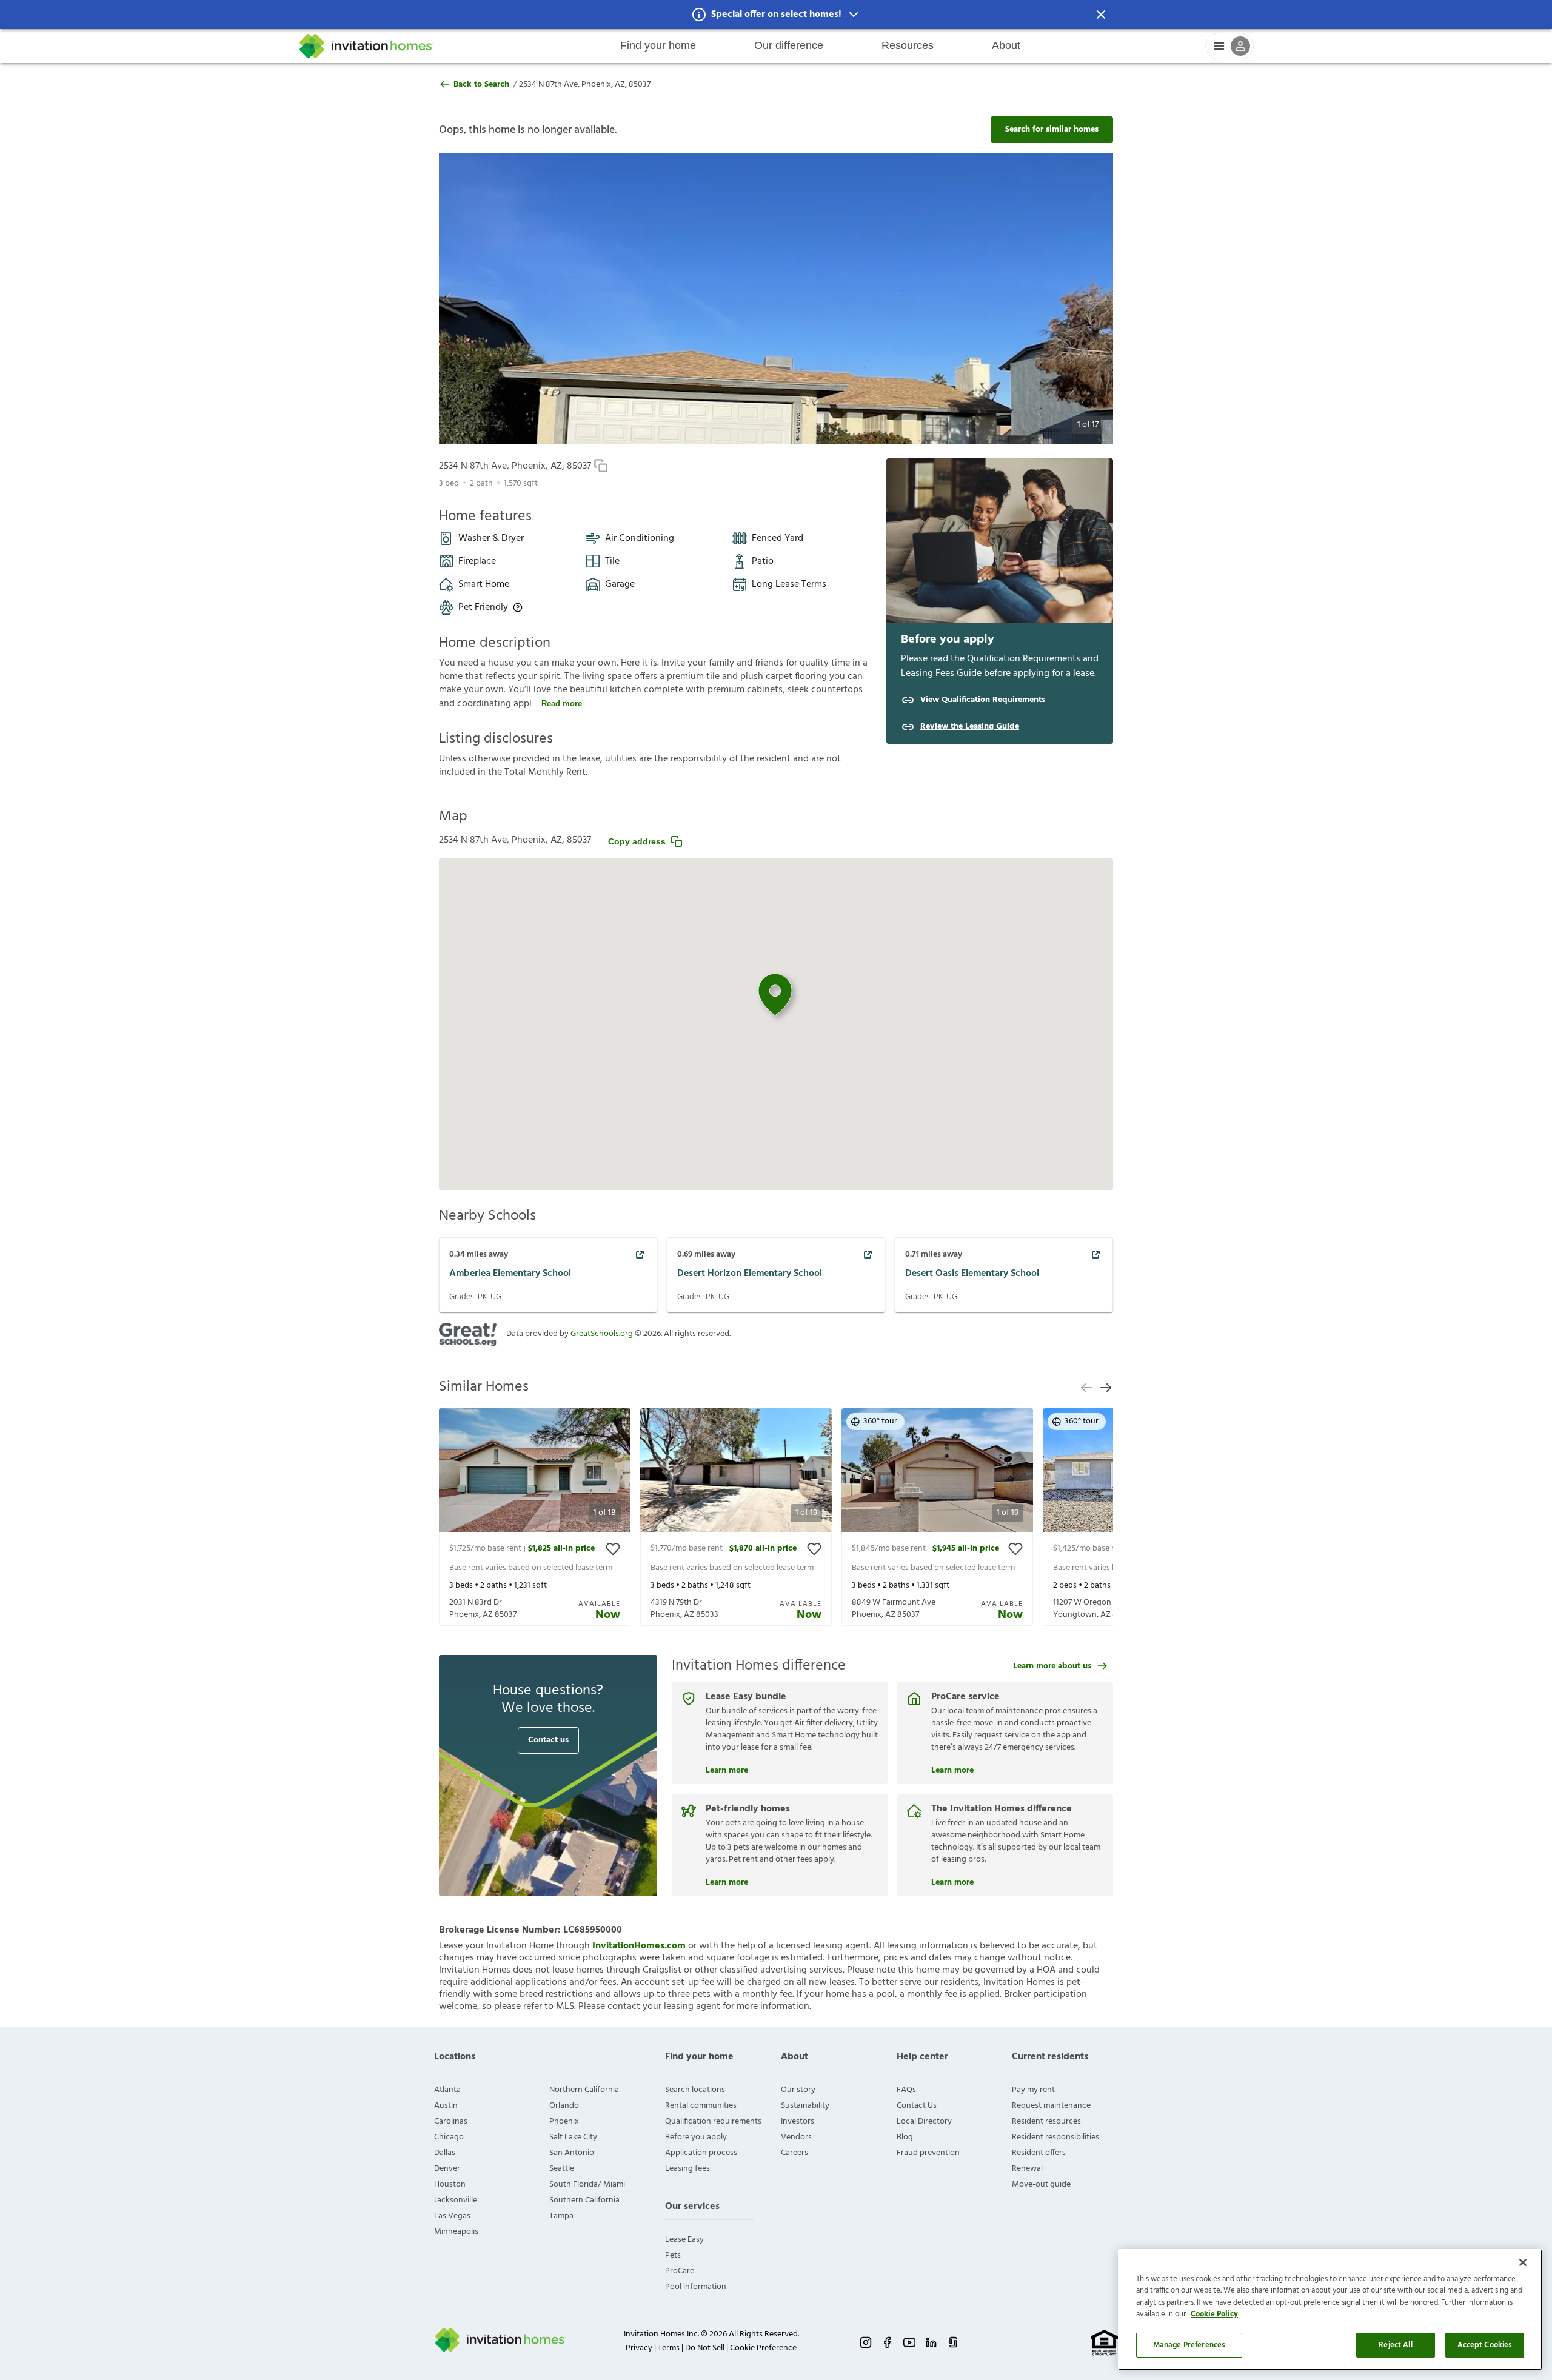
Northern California (584, 2090)
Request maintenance (1051, 2106)
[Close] (1523, 2262)
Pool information (696, 2287)
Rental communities (701, 2106)
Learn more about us (1052, 1666)
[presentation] (535, 1517)
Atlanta (447, 2090)
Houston (450, 2184)
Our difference (789, 45)
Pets (673, 2255)
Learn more (727, 1769)
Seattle (562, 2169)
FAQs (906, 2090)
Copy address (637, 841)
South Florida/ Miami (587, 2184)
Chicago (449, 2137)
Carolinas (451, 2121)
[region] (1330, 2310)
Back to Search (481, 85)
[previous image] (482, 298)
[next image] (1070, 298)
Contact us (548, 1740)
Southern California (584, 2200)
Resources (908, 45)
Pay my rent (1033, 2090)
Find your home (658, 45)
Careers (794, 2153)
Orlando (564, 2106)
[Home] (367, 46)
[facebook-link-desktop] (888, 2342)
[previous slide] (1086, 1388)
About (1006, 45)
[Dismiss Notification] (1101, 15)
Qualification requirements (713, 2121)
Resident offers (1039, 2153)
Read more (562, 704)
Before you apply (696, 2137)
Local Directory (924, 2121)
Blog (905, 2137)
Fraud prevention (928, 2153)
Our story (798, 2090)
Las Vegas (452, 2216)
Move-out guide (1041, 2184)
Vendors (796, 2137)
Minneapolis (456, 2232)
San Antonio (572, 2153)
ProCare (680, 2271)
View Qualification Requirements (983, 700)
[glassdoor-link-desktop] (953, 2342)
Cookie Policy (1214, 2315)
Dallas (445, 2153)
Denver (447, 2169)
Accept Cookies (1485, 2345)
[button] (776, 15)
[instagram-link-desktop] (866, 2342)
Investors (798, 2121)
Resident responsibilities (1055, 2137)
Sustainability (805, 2106)
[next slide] (1106, 1388)
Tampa (561, 2216)
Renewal (1027, 2169)
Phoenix (564, 2121)
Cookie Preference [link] (763, 2348)
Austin (446, 2106)
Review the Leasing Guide (970, 727)
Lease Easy (684, 2240)
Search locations (695, 2090)
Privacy (639, 2348)
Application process (701, 2153)
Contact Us (917, 2106)
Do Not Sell (705, 2348)
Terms (669, 2348)
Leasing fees (687, 2169)
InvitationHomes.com (639, 1946)
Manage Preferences (1189, 2345)
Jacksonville (456, 2200)
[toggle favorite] (613, 1549)
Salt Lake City (573, 2137)
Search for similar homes (1052, 129)
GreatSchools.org (602, 1334)
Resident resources (1046, 2121)
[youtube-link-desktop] (909, 2342)
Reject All (1395, 2345)
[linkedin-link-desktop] (931, 2342)
